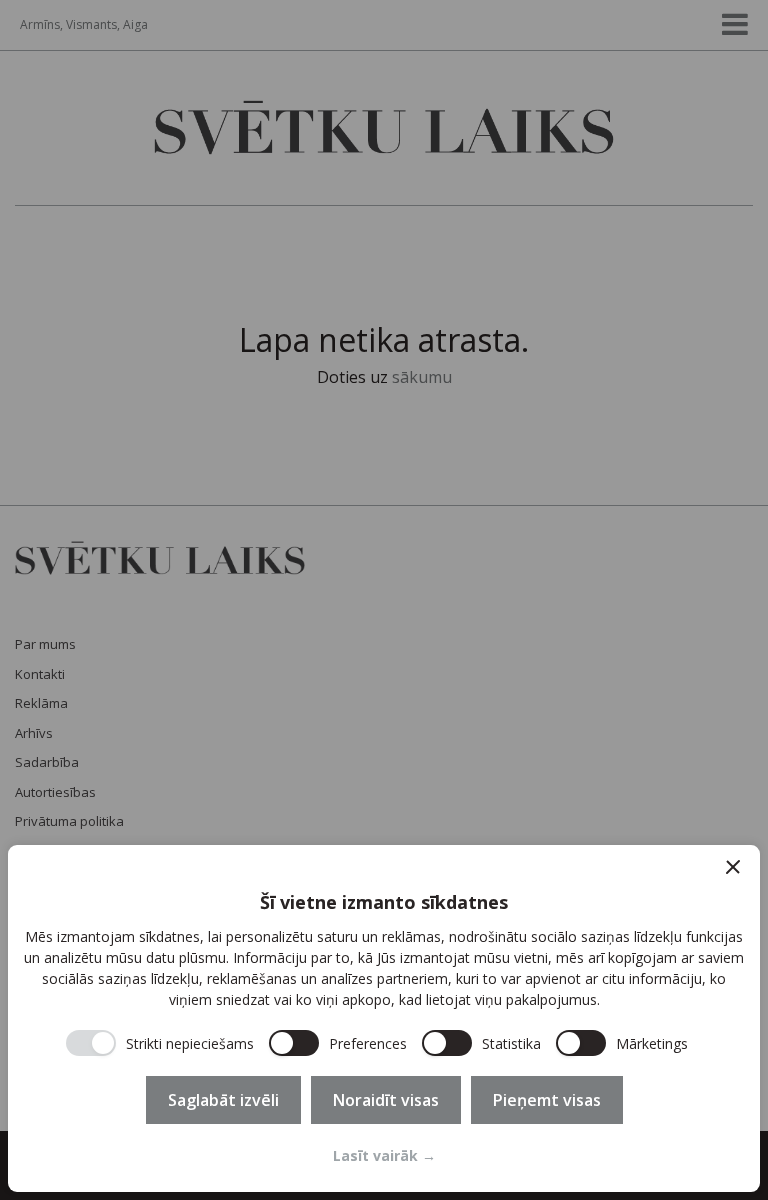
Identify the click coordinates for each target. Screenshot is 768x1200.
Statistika (511, 1043)
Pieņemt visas (547, 1100)
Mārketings (652, 1043)
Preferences (368, 1043)
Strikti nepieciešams (190, 1043)
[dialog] (384, 1018)
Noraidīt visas (386, 1100)
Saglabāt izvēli (223, 1100)
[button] (733, 867)
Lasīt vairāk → (384, 1155)
